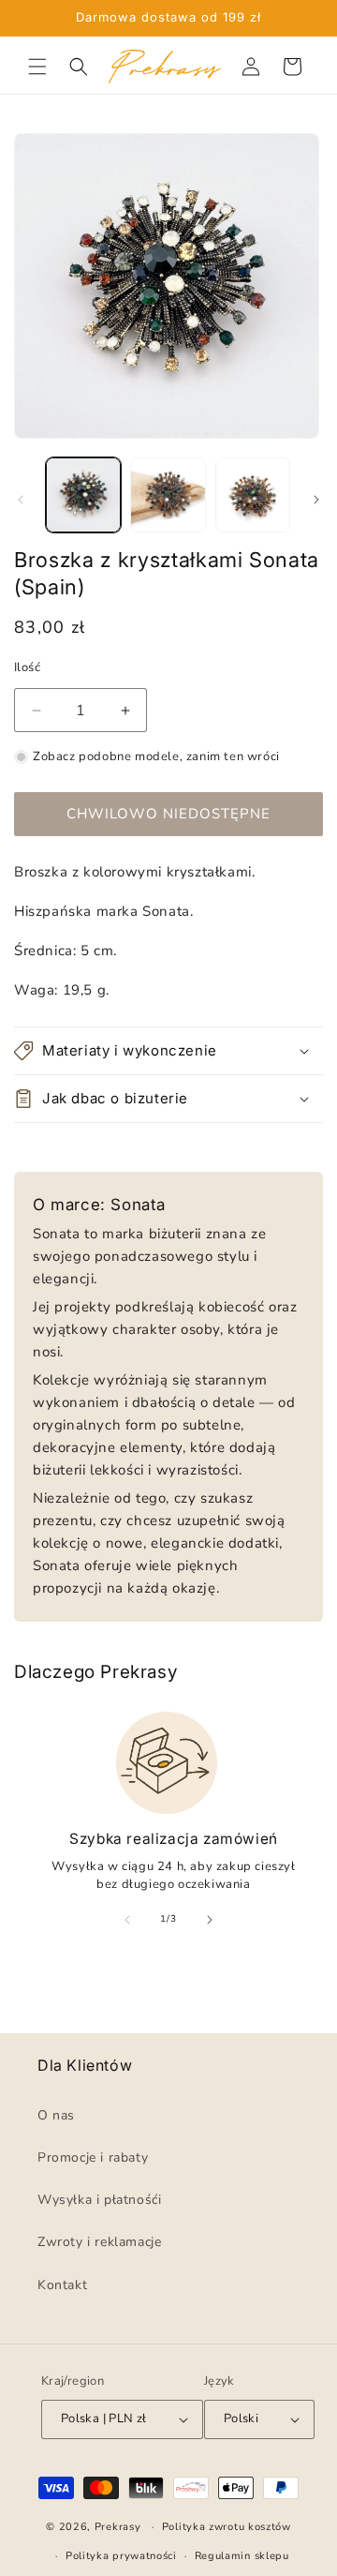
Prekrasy (118, 2527)
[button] (37, 67)
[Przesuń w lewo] (21, 500)
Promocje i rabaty (93, 2157)
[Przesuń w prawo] (316, 500)
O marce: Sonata (99, 1205)
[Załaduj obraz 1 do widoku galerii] (83, 495)
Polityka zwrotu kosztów (227, 2527)
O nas (56, 2114)
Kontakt (62, 2284)
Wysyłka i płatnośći (99, 2200)
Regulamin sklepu (242, 2555)
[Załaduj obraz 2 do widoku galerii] (168, 495)
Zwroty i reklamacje (99, 2242)
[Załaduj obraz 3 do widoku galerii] (253, 495)
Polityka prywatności (121, 2555)
